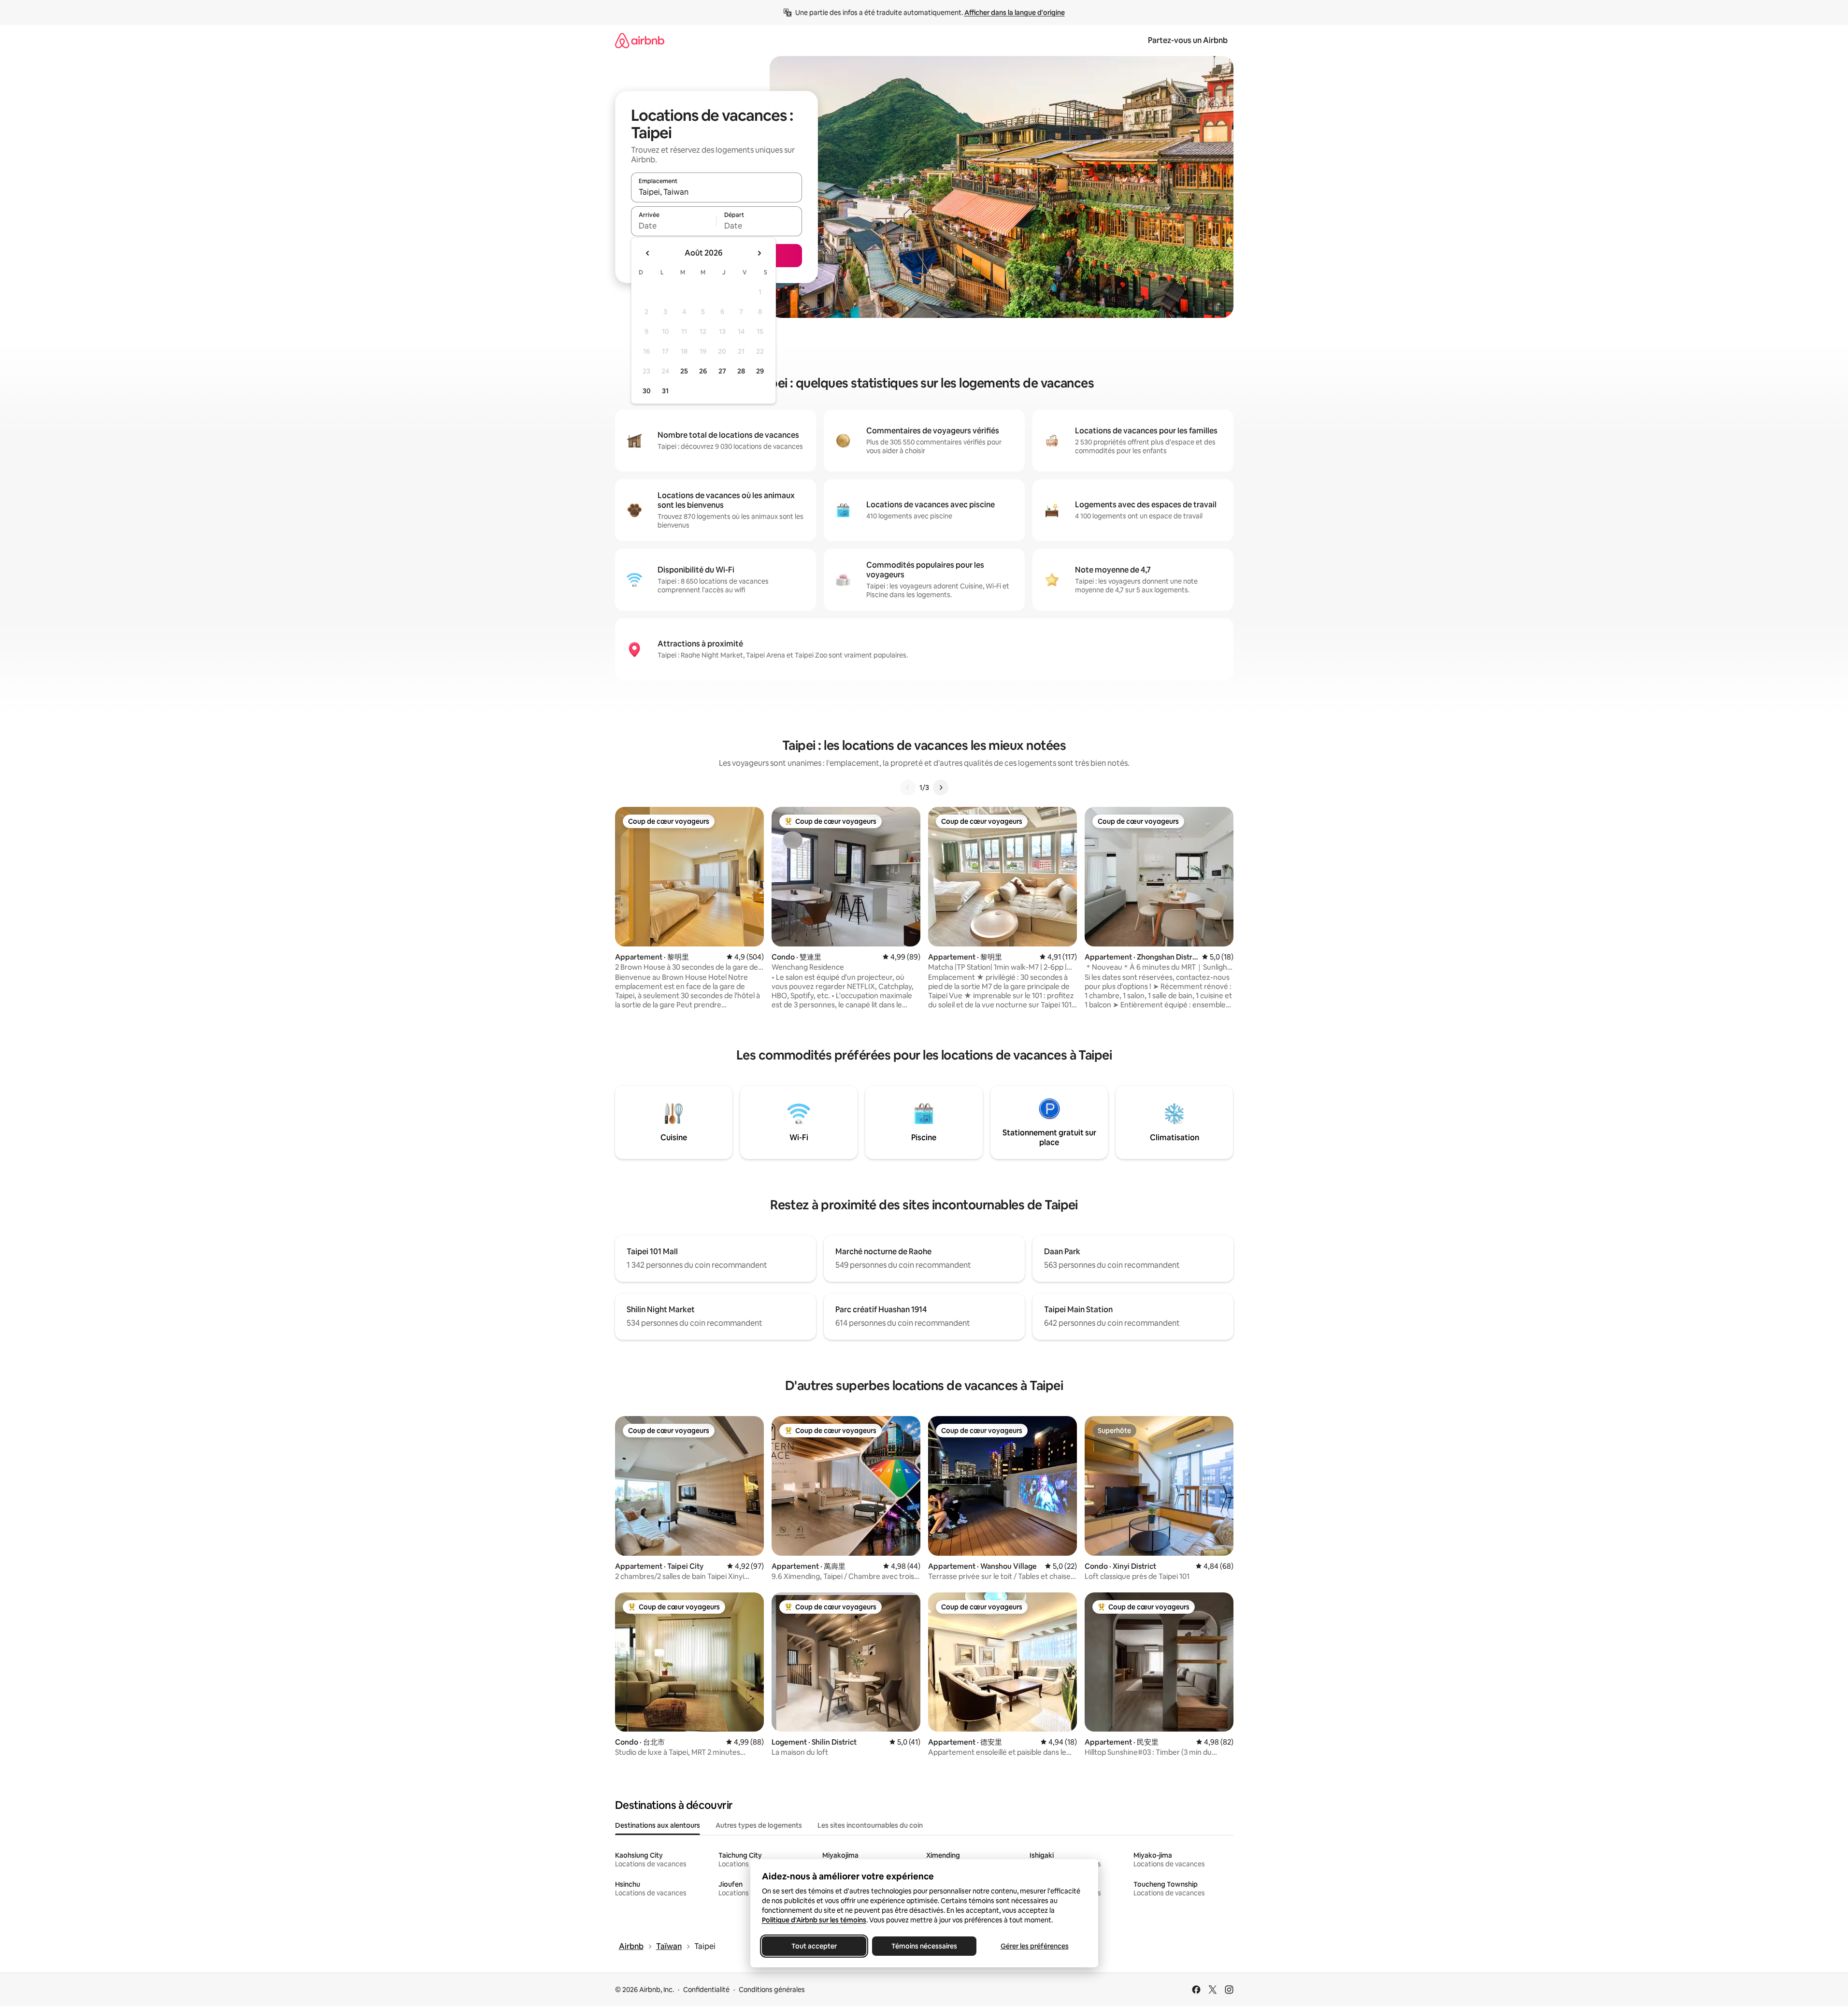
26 (703, 371)
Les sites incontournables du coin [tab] (870, 1825)
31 (665, 391)
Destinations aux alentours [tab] (658, 1825)
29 (760, 371)
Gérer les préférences (1034, 1946)
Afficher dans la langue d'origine (1015, 13)
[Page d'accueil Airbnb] (640, 40)
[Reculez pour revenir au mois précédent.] (648, 253)
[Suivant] (941, 788)
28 (741, 371)
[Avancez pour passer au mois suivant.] (759, 253)
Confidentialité (706, 1990)
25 (684, 371)
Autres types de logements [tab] (759, 1825)
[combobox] (716, 192)
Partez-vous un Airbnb (1188, 40)
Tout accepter (814, 1946)
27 (722, 371)
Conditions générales (772, 1990)
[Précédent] (908, 788)
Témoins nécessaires (924, 1946)
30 (647, 391)
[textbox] (674, 226)
